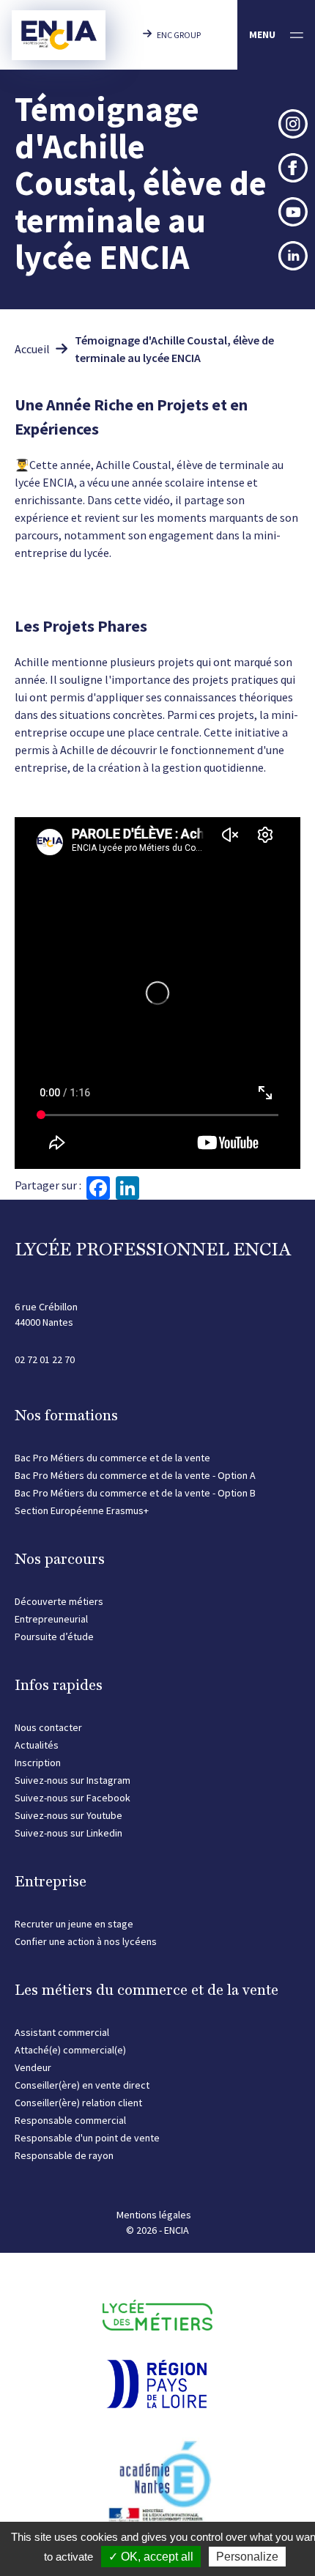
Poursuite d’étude (54, 1636)
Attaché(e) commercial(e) (70, 2050)
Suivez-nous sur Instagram (73, 1780)
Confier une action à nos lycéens (86, 1941)
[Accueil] (59, 35)
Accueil (32, 349)
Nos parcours (60, 1559)
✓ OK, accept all (151, 2557)
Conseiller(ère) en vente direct (82, 2085)
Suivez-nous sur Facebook (73, 1798)
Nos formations (66, 1415)
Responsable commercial (70, 2120)
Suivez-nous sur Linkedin (68, 1833)
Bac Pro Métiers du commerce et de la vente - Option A (135, 1475)
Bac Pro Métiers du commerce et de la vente (112, 1458)
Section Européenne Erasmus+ (82, 1510)
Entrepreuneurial (51, 1619)
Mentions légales (154, 2215)
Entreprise (51, 1881)
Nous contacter (48, 1727)
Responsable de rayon (64, 2155)
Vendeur (33, 2067)
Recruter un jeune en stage (74, 1924)
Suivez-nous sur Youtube (68, 1815)
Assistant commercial (62, 2032)
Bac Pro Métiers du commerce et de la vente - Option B (135, 1493)
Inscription (38, 1763)
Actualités (37, 1745)
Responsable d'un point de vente (87, 2138)
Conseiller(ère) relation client (78, 2103)
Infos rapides (59, 1685)
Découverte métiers (59, 1601)
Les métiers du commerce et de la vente (147, 1990)
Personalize (247, 2557)
